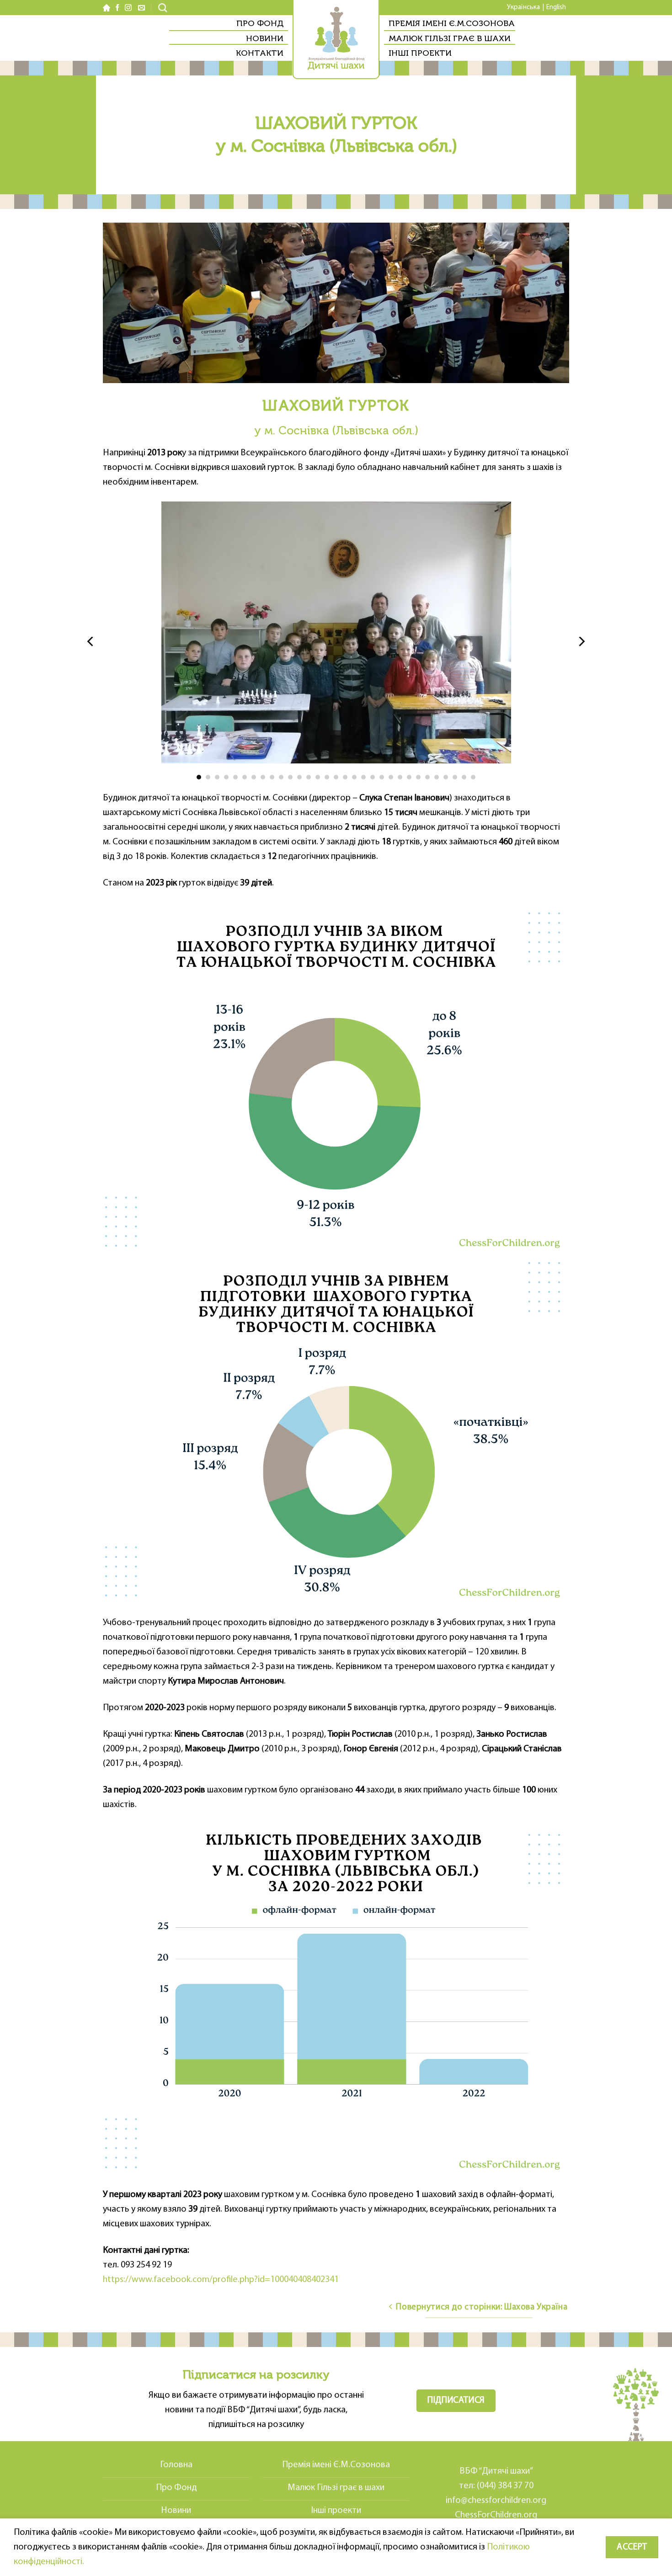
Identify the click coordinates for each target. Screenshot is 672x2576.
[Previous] (91, 642)
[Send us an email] (140, 8)
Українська (523, 8)
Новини (265, 38)
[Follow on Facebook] (117, 8)
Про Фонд (260, 23)
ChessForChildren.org (496, 2515)
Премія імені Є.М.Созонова (452, 23)
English (556, 8)
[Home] (107, 8)
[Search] (163, 8)
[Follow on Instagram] (128, 8)
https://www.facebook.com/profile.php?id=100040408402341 (221, 2280)
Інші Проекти (420, 53)
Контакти (260, 53)
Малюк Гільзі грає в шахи (450, 38)
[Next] (581, 642)
